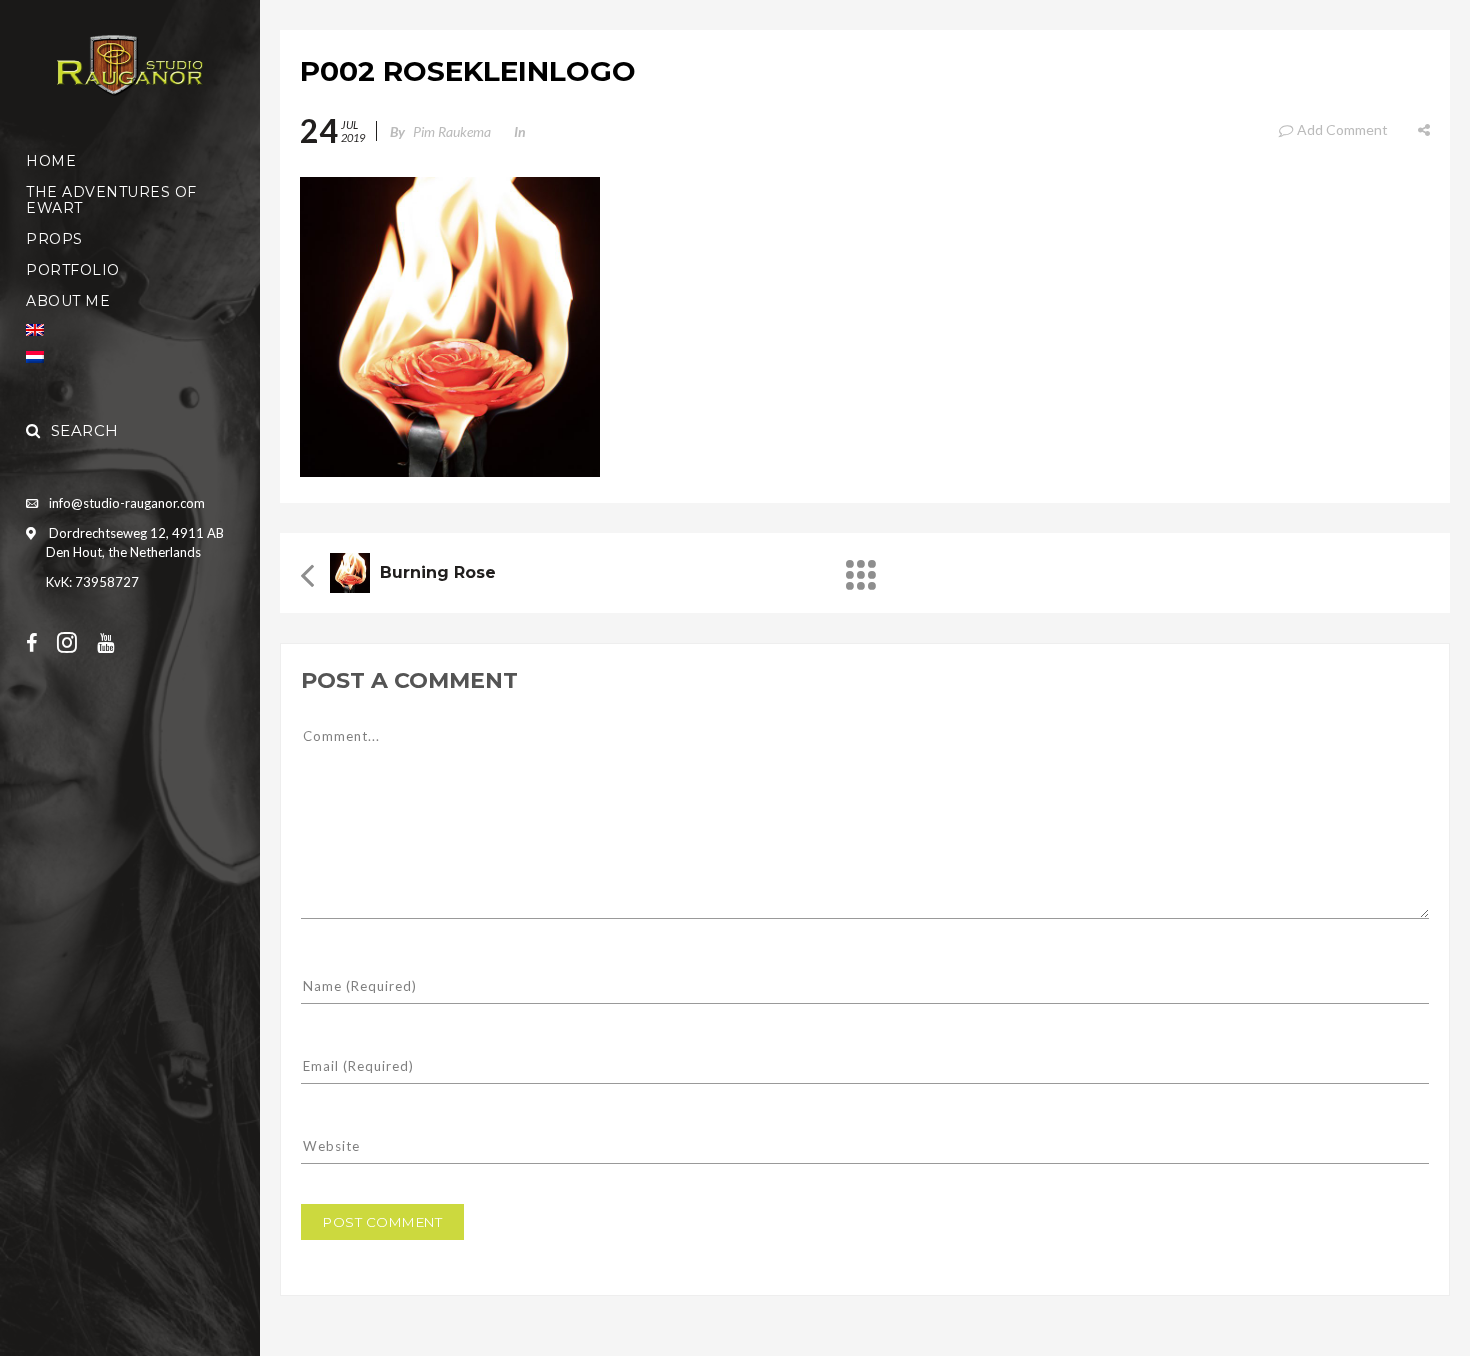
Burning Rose (438, 572)
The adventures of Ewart (111, 200)
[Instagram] (77, 642)
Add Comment (1342, 129)
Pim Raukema (452, 131)
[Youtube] (115, 642)
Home (51, 161)
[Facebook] (41, 642)
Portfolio (73, 270)
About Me (68, 301)
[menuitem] (130, 330)
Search (85, 430)
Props (54, 239)
